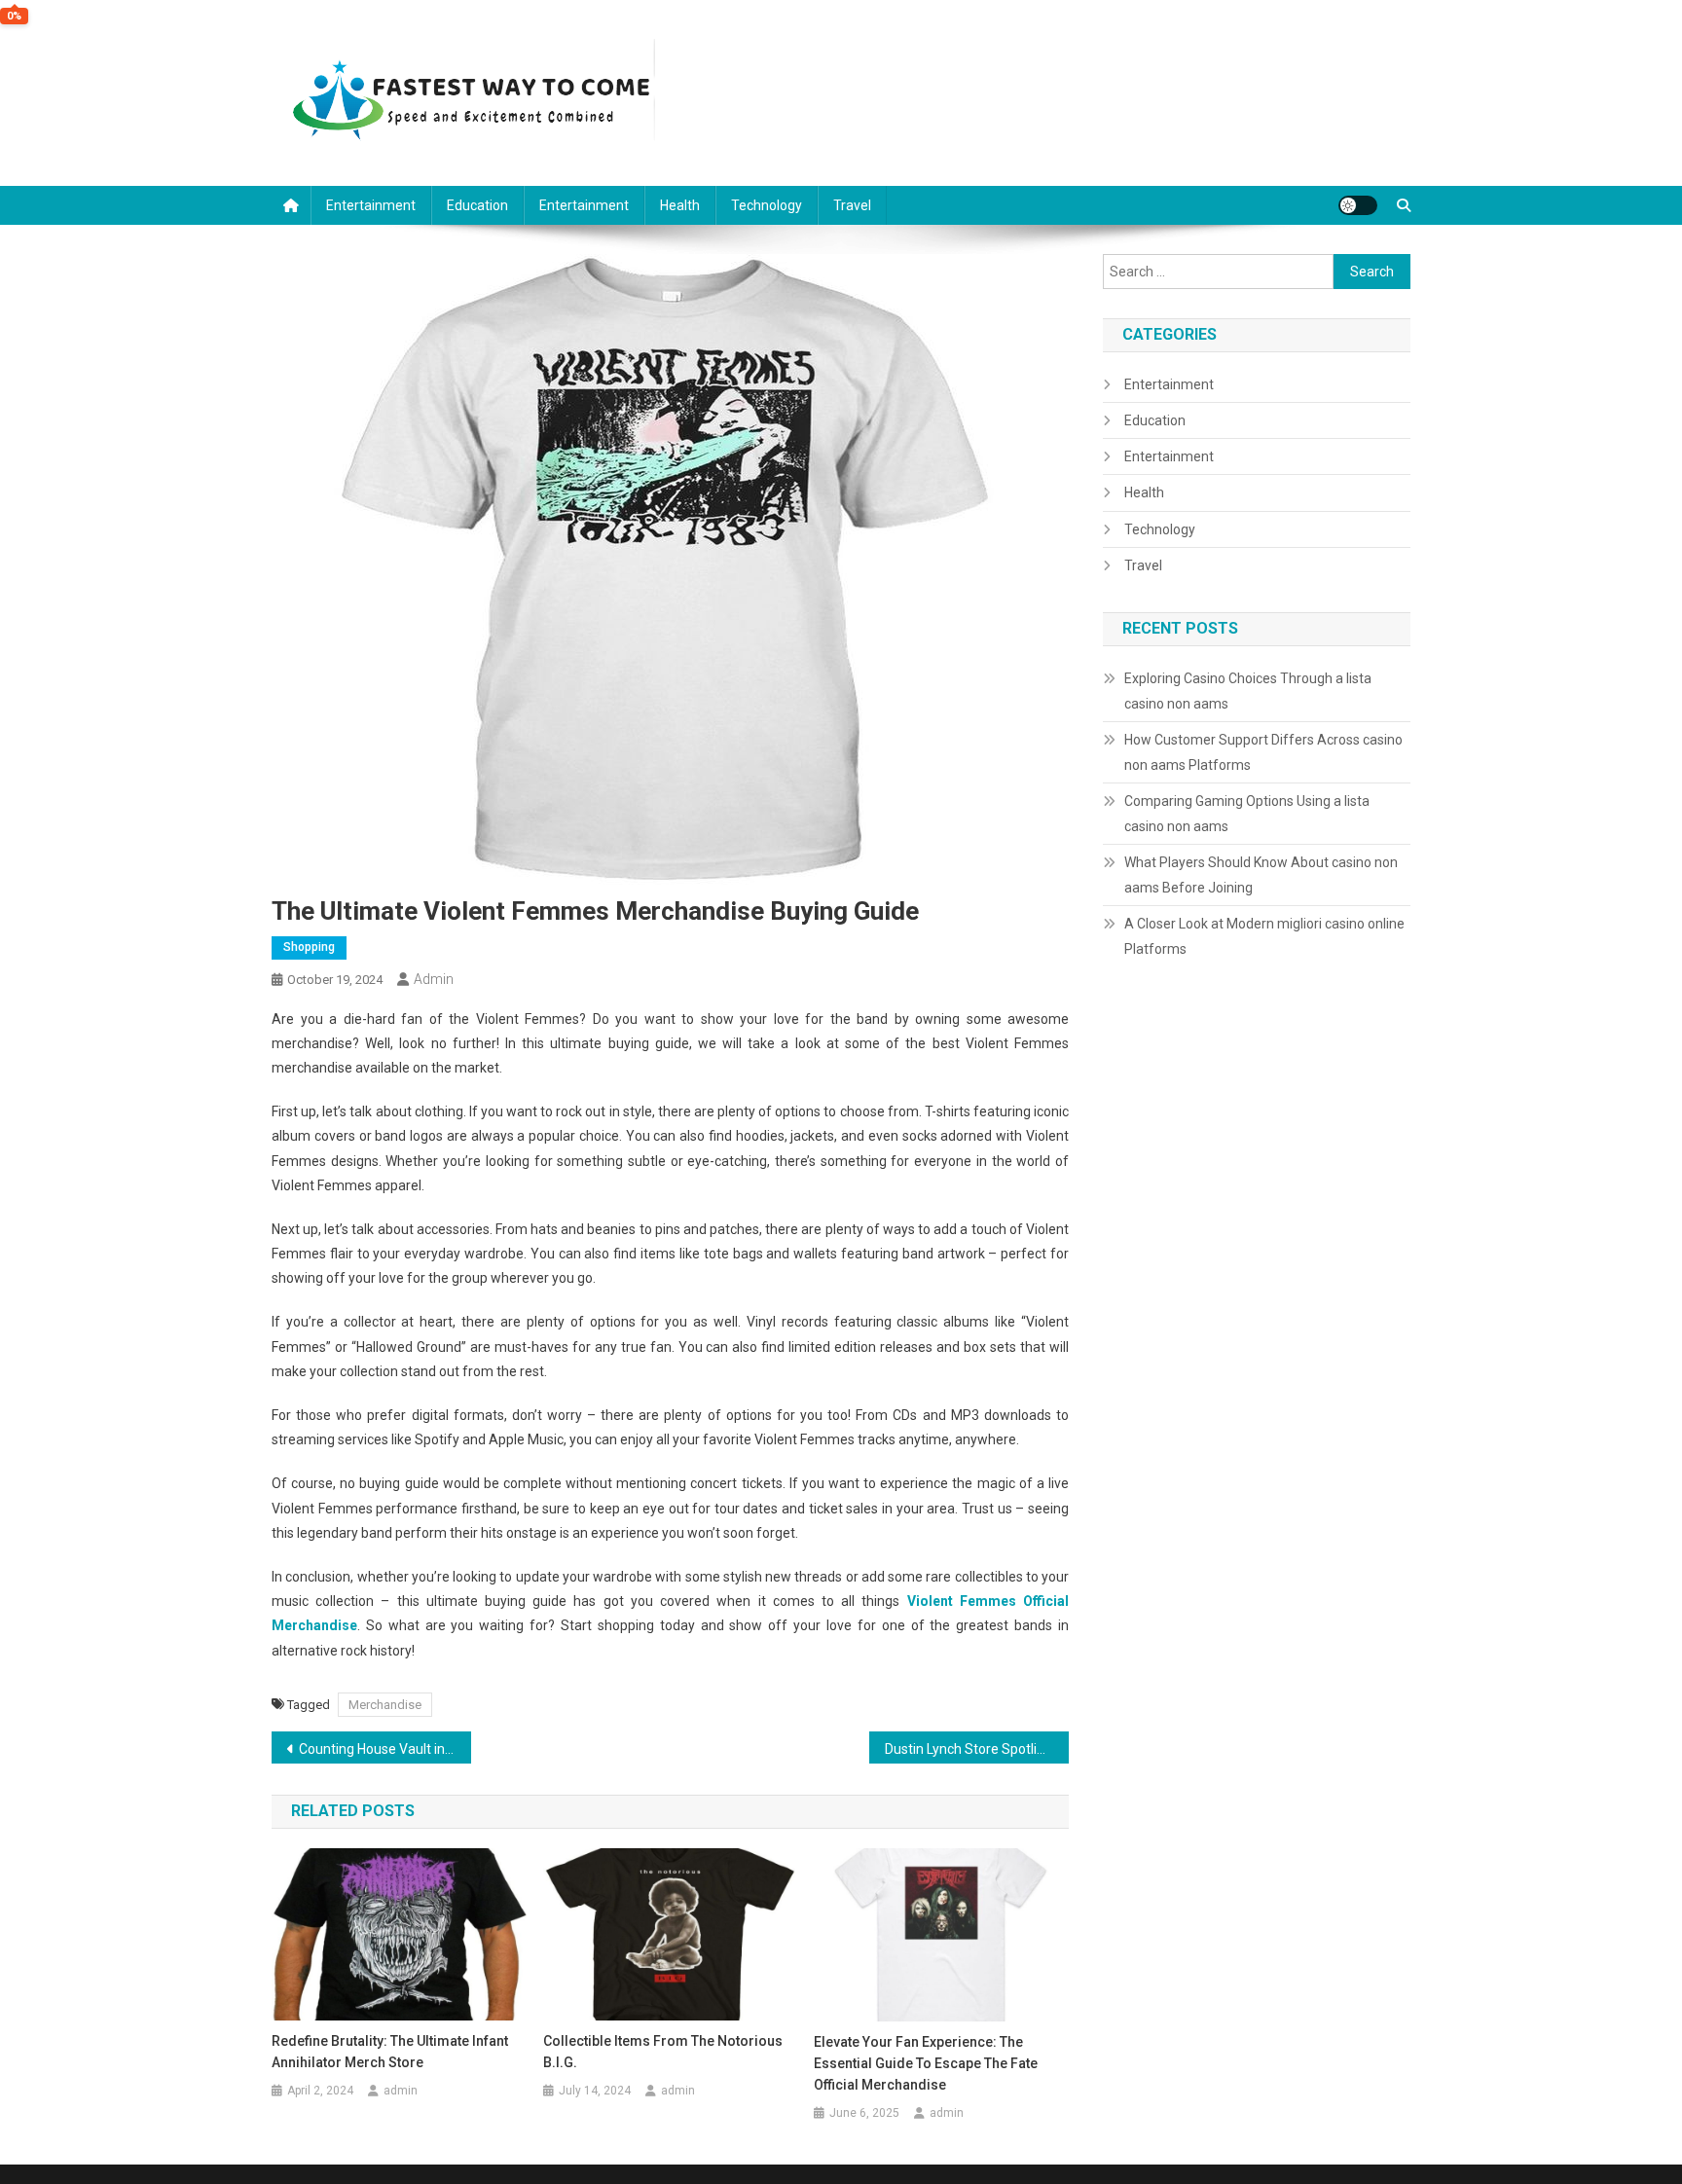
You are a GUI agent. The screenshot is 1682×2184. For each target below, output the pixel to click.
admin (434, 979)
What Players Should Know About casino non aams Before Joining (1261, 875)
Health (680, 205)
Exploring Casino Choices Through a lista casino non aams (1248, 691)
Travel (852, 205)
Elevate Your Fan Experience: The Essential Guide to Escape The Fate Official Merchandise (926, 2063)
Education (477, 205)
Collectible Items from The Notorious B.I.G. (663, 2052)
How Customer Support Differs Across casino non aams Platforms (1263, 752)
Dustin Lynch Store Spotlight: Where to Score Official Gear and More (977, 1749)
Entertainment (371, 205)
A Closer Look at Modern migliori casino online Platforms (1264, 936)
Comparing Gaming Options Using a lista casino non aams (1247, 814)
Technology (767, 205)
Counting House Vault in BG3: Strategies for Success (385, 1749)
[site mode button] (1358, 205)
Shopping (309, 947)
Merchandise (385, 1705)
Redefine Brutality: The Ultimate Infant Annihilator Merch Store (390, 2052)
